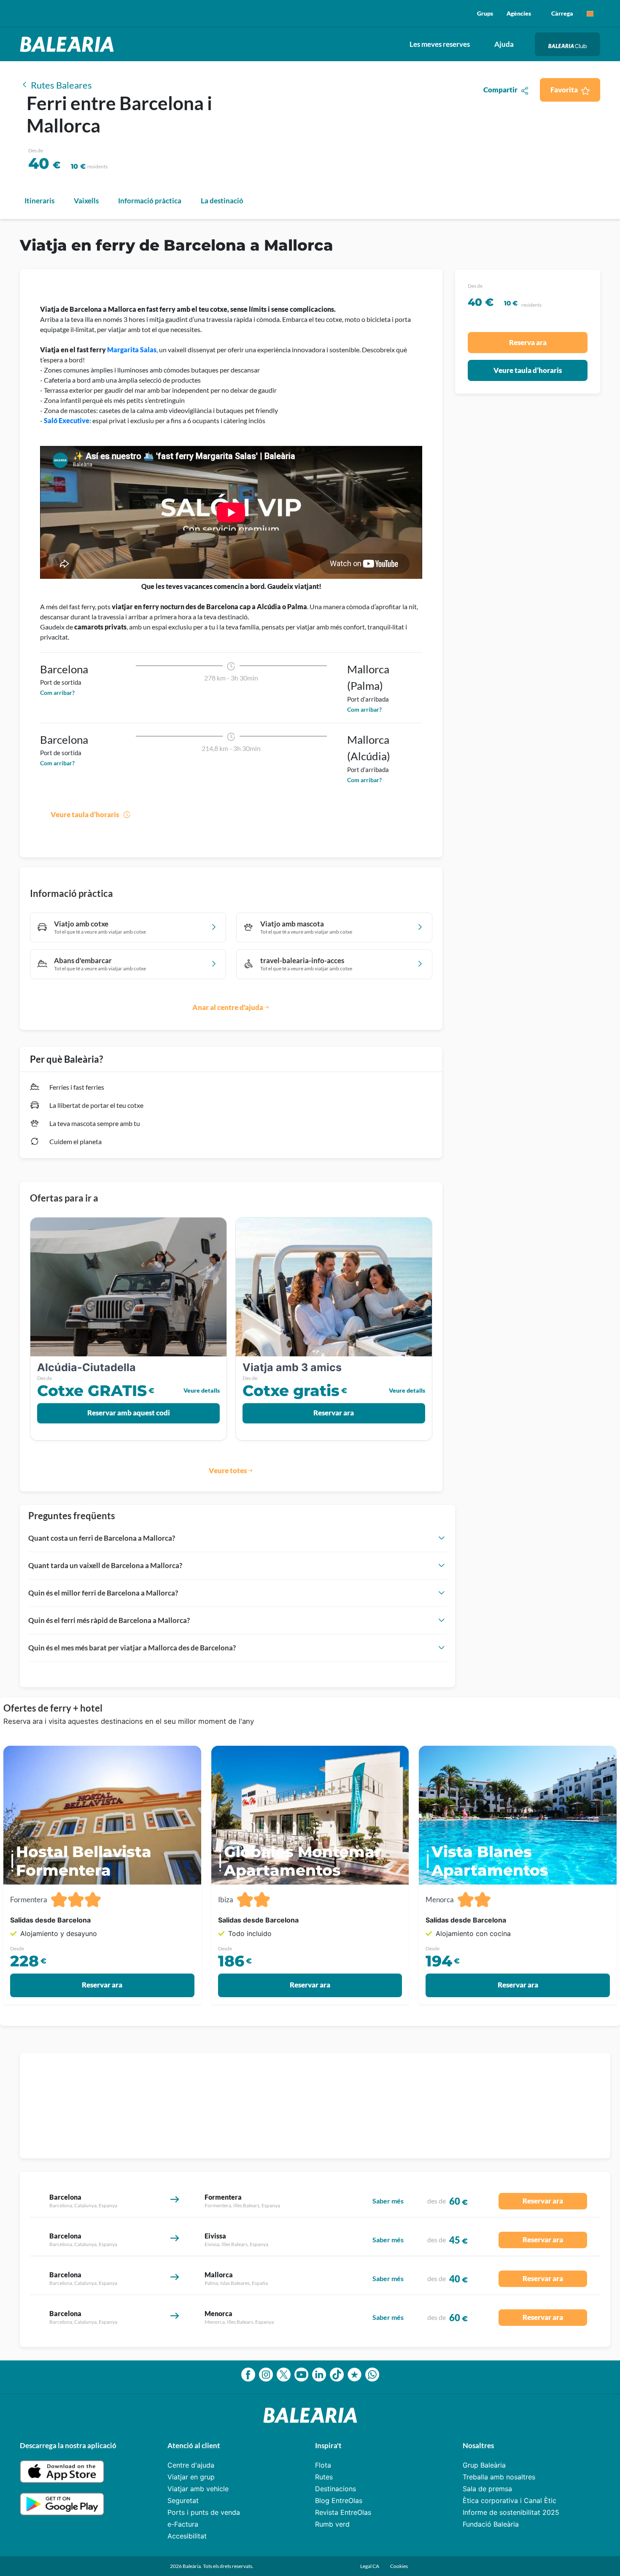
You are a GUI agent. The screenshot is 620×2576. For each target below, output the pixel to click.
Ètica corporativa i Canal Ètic (509, 2500)
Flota (323, 2465)
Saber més (388, 2201)
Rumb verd (332, 2524)
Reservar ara (334, 1413)
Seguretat (183, 2500)
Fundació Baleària (491, 2524)
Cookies (399, 2566)
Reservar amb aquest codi (129, 1413)
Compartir (500, 90)
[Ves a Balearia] (69, 44)
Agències (519, 13)
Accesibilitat (187, 2536)
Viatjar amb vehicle (198, 2489)
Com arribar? (57, 693)
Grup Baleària (484, 2465)
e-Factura (183, 2524)
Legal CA (370, 2566)
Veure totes (228, 1470)
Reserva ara (528, 342)
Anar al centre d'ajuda (228, 1007)
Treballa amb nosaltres (499, 2477)
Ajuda (504, 44)
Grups (485, 13)
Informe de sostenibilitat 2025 (511, 2512)
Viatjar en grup (191, 2477)
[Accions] (590, 14)
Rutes (324, 2477)
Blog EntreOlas (339, 2500)
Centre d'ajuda (191, 2465)
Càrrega (562, 13)
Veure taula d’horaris (85, 814)
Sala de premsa (487, 2489)
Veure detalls (202, 1390)
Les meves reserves (440, 44)
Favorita (564, 90)
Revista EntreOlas (343, 2512)
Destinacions (336, 2489)
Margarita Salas (132, 350)
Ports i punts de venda (204, 2512)
